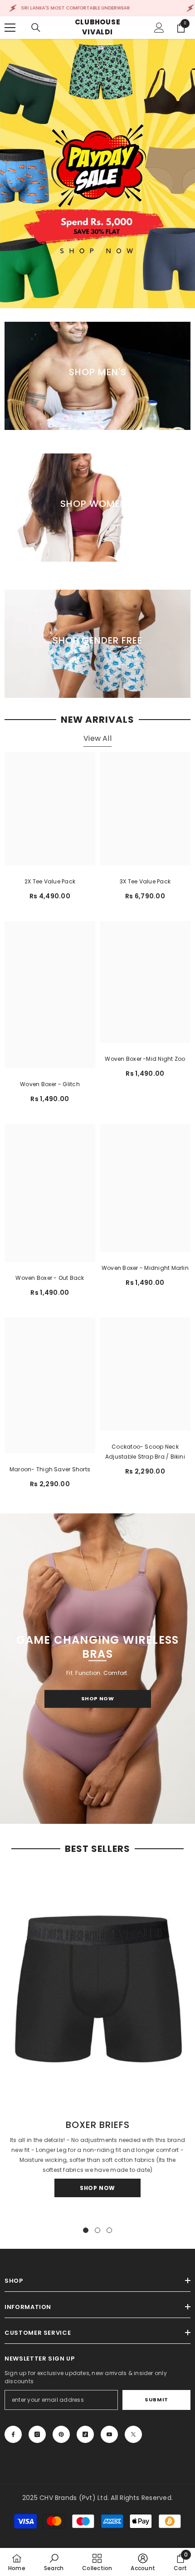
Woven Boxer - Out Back (50, 1278)
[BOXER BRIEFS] (97, 1987)
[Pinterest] (61, 2434)
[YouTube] (109, 2434)
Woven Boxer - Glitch (50, 1084)
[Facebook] (13, 2434)
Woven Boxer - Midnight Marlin (145, 1268)
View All (97, 738)
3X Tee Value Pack (145, 881)
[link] (54, 2562)
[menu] (10, 28)
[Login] (159, 28)
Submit (156, 2399)
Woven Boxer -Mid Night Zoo (145, 1059)
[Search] (36, 28)
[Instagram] (37, 2434)
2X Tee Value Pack (50, 881)
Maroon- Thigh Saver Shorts (50, 1469)
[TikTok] (85, 2434)
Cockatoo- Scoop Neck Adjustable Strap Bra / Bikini (145, 1452)
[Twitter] (133, 2434)
